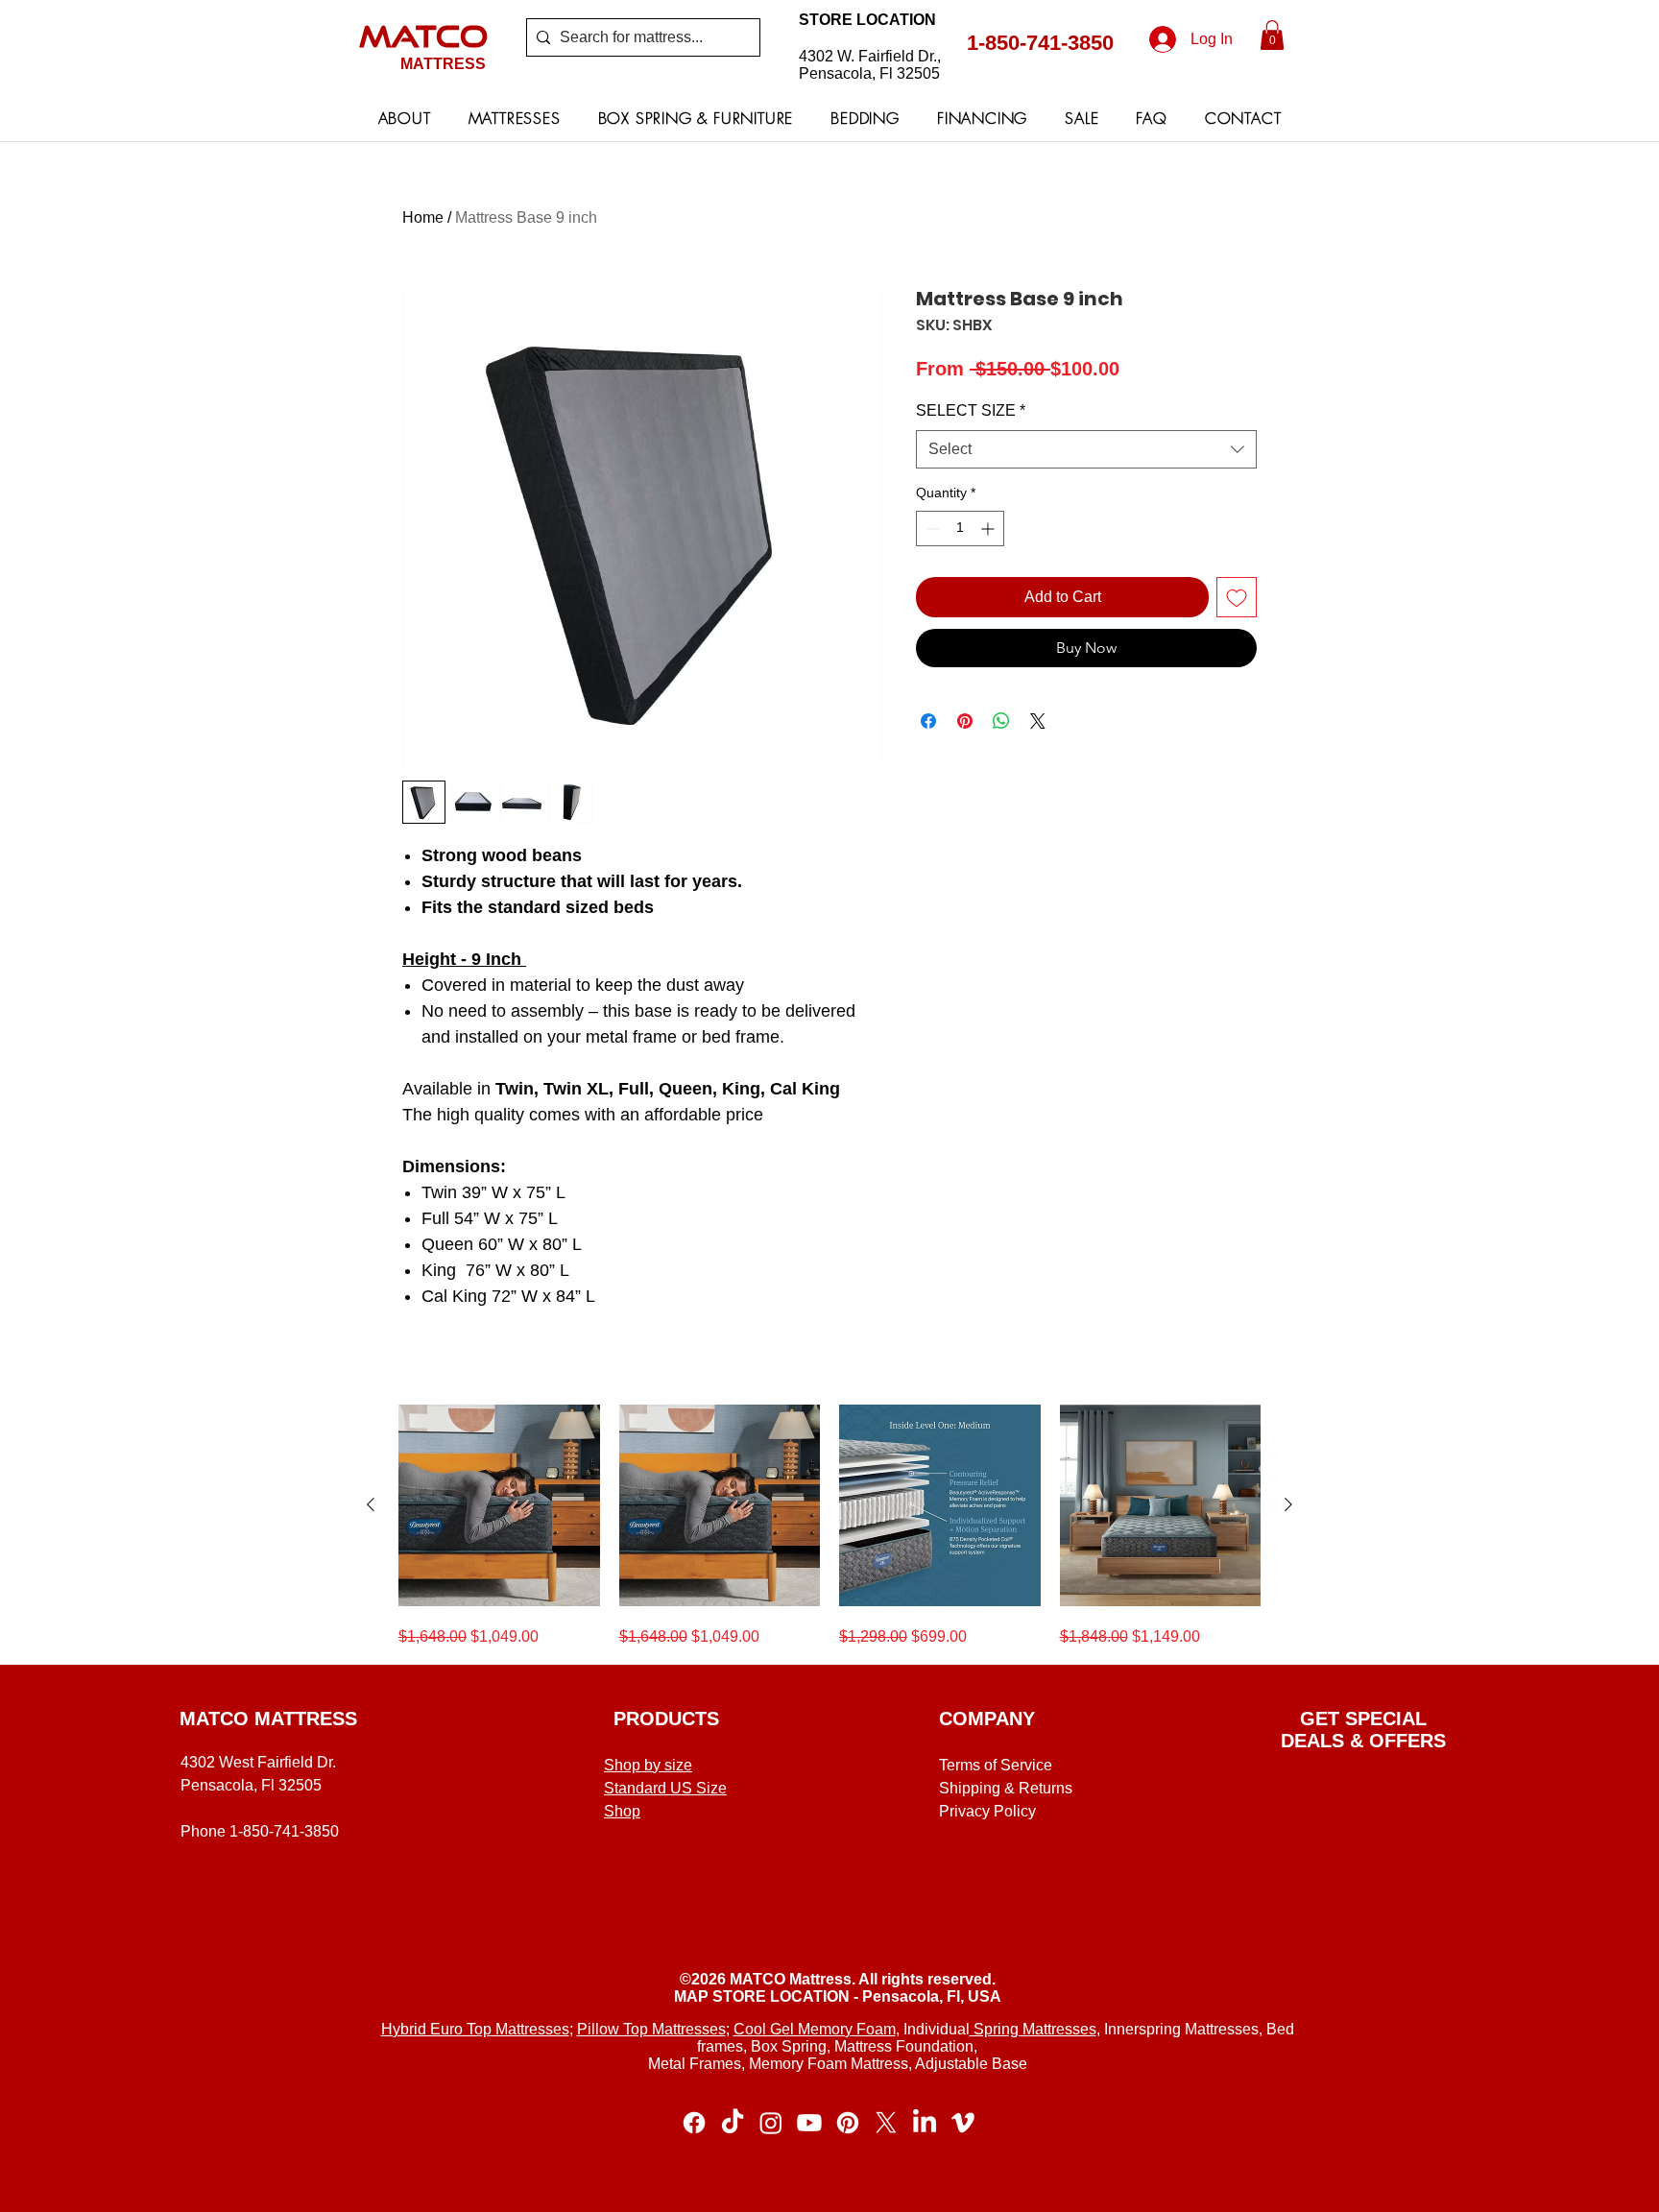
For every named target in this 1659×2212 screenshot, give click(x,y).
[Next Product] (1288, 1504)
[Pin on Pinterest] (965, 721)
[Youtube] (809, 2123)
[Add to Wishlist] (1237, 597)
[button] (1272, 35)
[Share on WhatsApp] (1001, 721)
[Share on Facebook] (928, 721)
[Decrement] (931, 529)
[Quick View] (499, 1505)
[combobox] (1086, 449)
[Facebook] (694, 2123)
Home (423, 217)
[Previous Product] (371, 1504)
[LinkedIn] (925, 2123)
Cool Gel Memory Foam (815, 2029)
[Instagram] (771, 2123)
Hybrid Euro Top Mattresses (475, 2029)
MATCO (423, 36)
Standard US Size (665, 1788)
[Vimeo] (963, 2123)
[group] (829, 1527)
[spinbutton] (960, 529)
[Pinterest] (848, 2123)
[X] (886, 2123)
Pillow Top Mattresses (651, 2029)
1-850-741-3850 (1040, 43)
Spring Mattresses (1033, 2029)
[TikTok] (733, 2123)
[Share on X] (1038, 721)
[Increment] (989, 529)
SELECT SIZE (971, 410)
